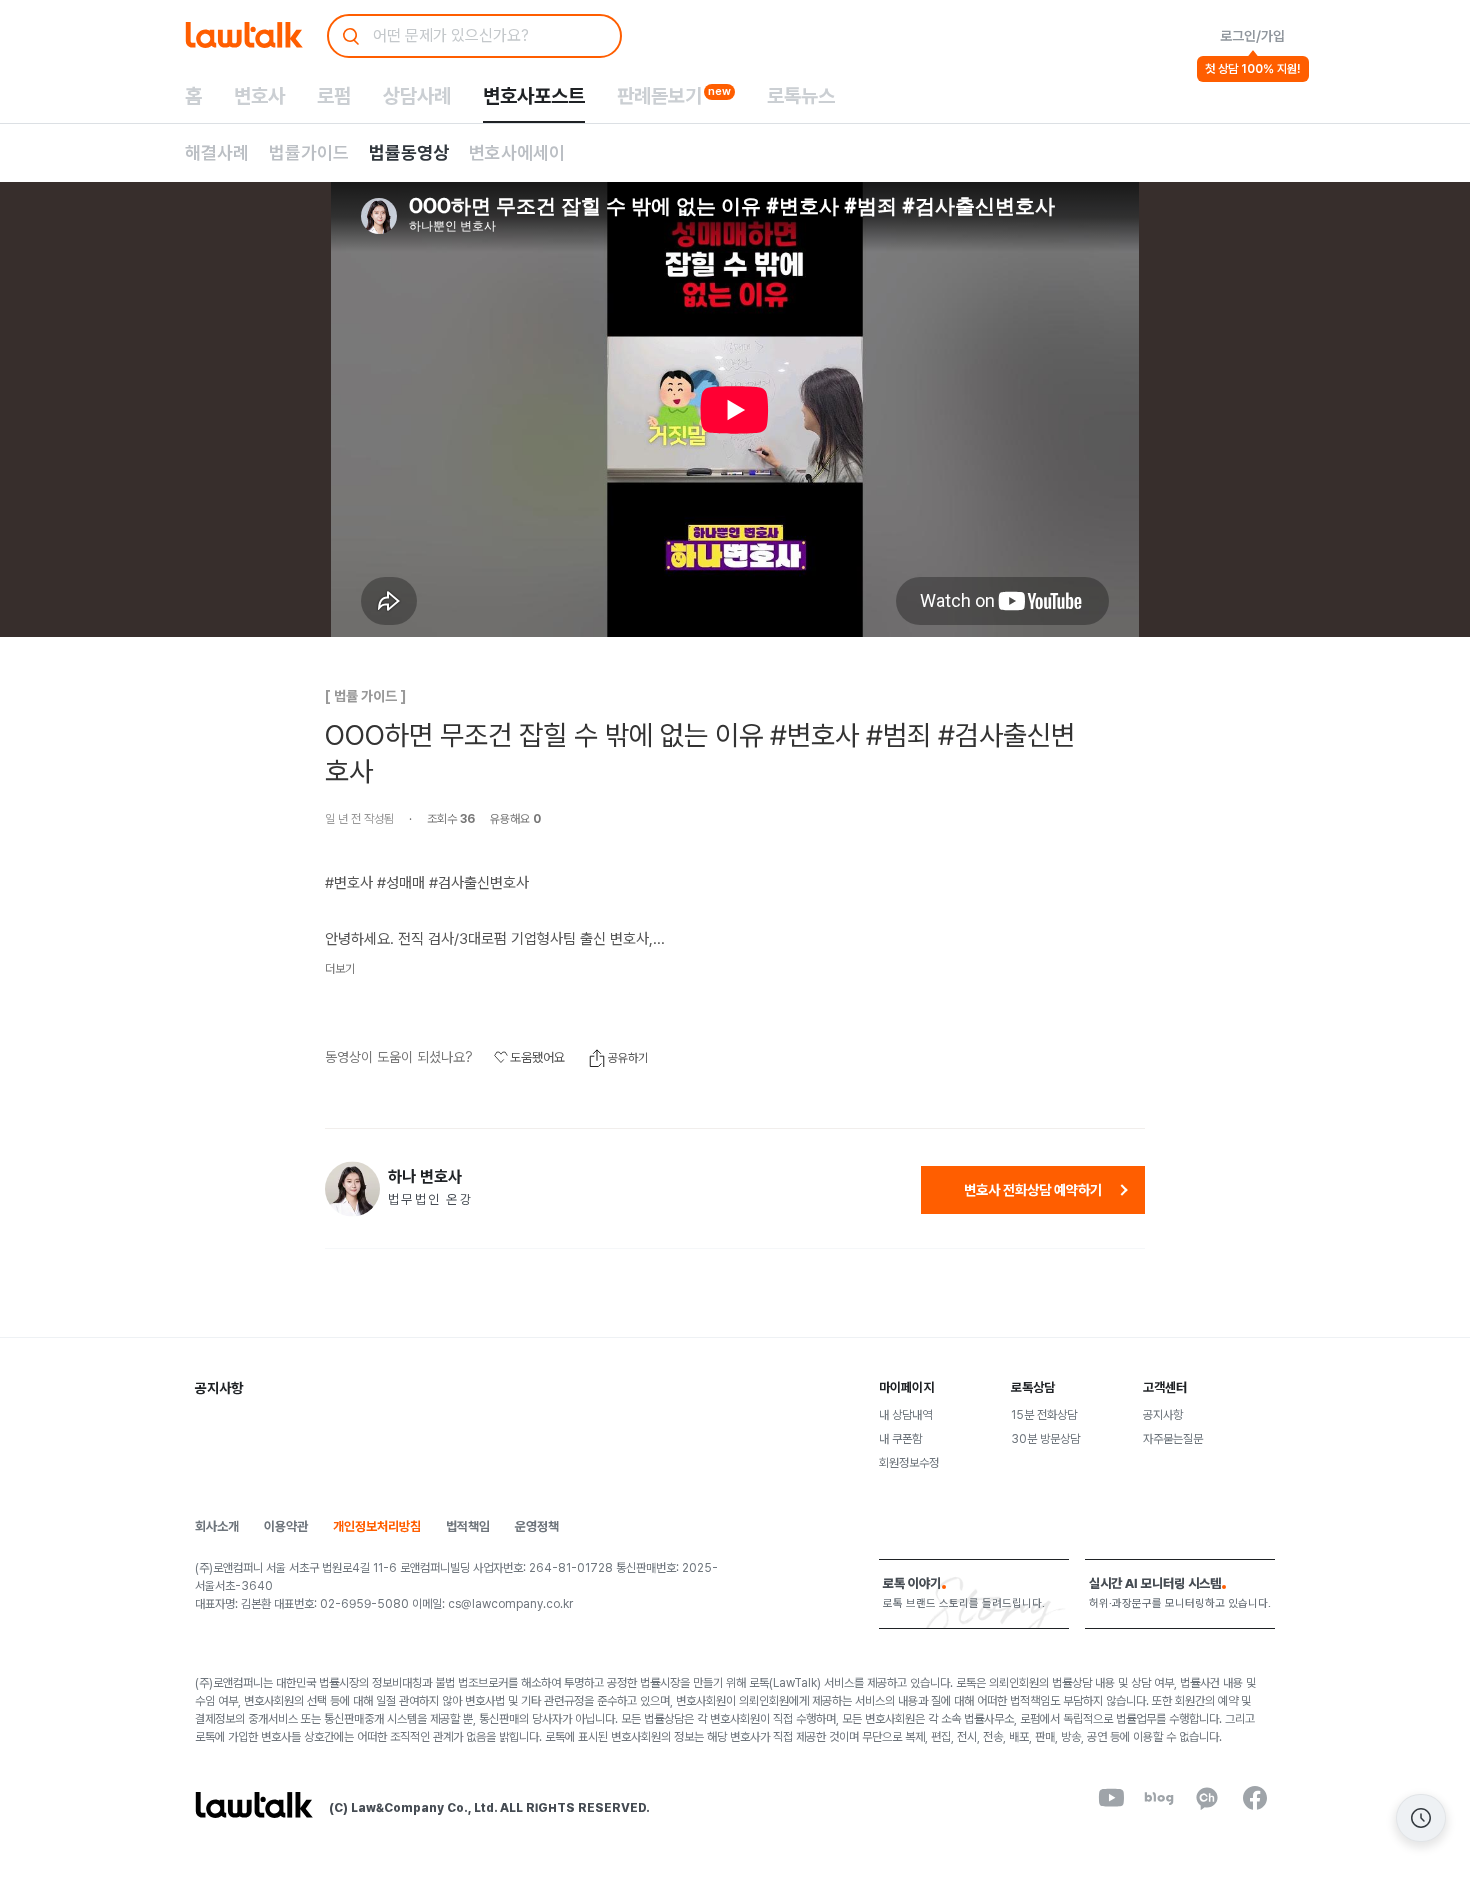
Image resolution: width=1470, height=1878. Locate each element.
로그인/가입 (1252, 36)
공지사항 (1163, 1415)
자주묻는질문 (1173, 1439)
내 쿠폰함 (900, 1439)
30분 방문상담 (1045, 1439)
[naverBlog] (1159, 1798)
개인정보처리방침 (377, 1526)
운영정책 (537, 1526)
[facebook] (1255, 1798)
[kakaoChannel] (1207, 1798)
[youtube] (1111, 1798)
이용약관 (286, 1526)
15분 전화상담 (1044, 1415)
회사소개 (217, 1526)
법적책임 (468, 1526)
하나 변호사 (425, 1177)
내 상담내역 (905, 1415)
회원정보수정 (909, 1463)
